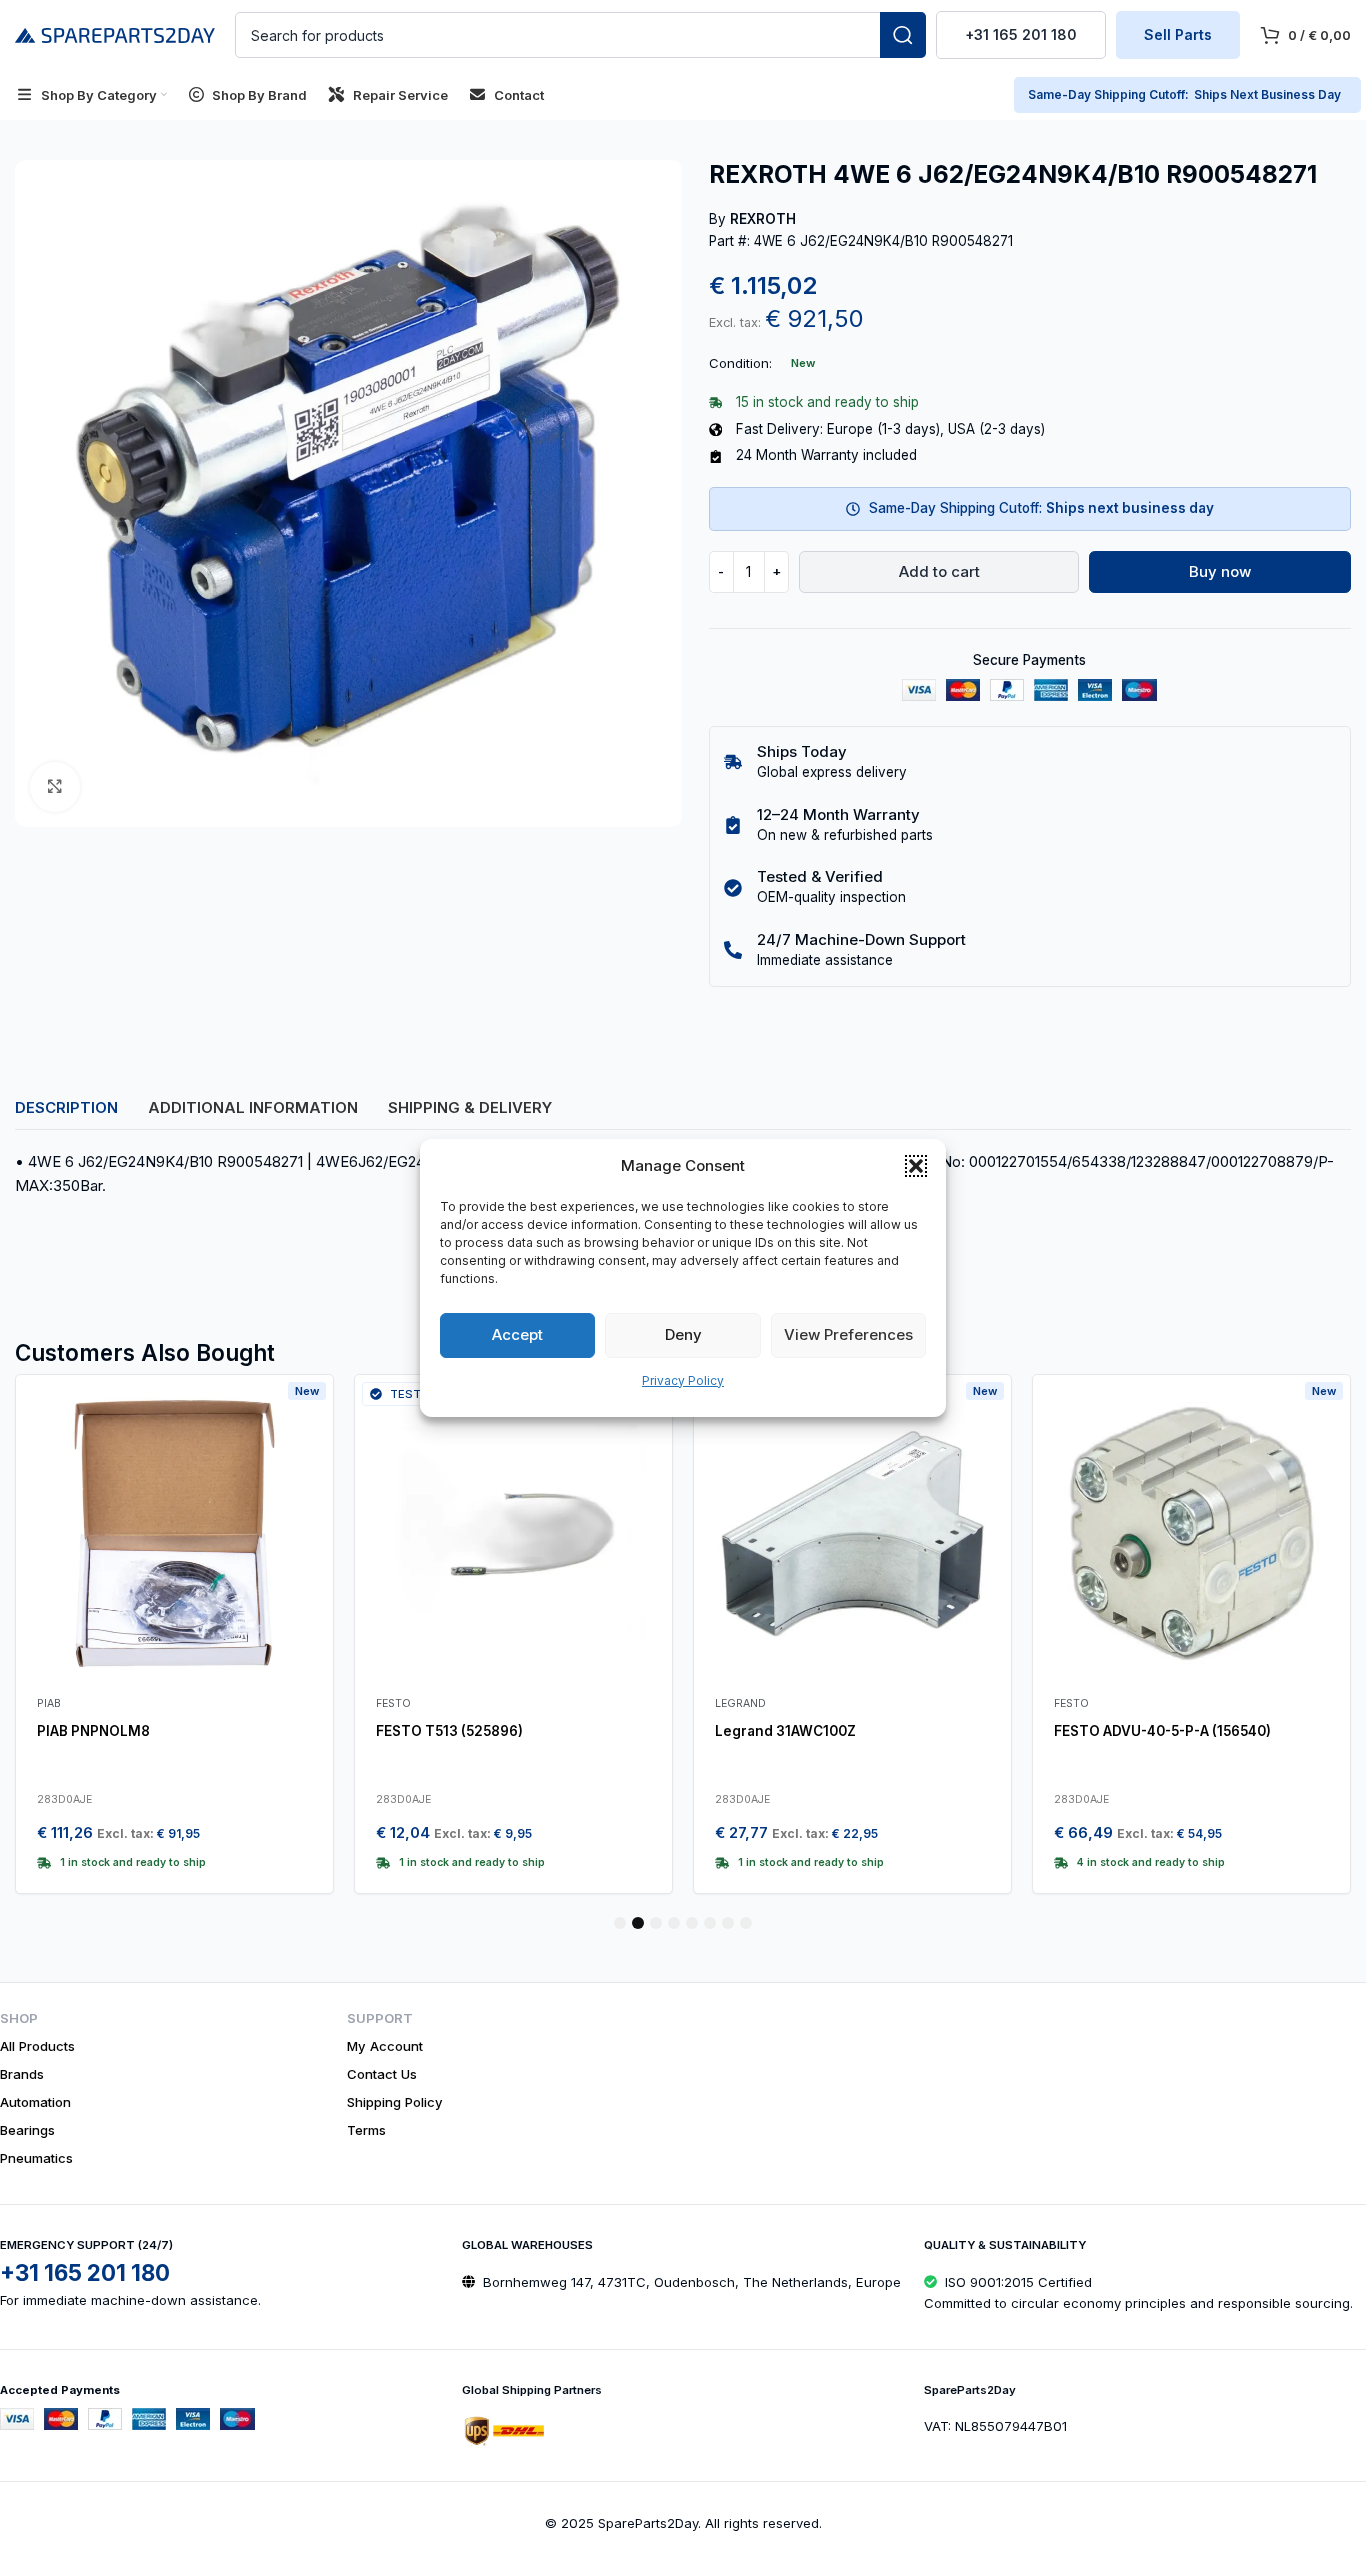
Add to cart (939, 571)
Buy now (1220, 571)
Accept (517, 1334)
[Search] (903, 35)
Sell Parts (1178, 34)
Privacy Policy (683, 1380)
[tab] (66, 1108)
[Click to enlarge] (55, 787)
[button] (916, 1166)
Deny (683, 1334)
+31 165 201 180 (1021, 34)
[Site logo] (115, 33)
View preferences (848, 1334)
